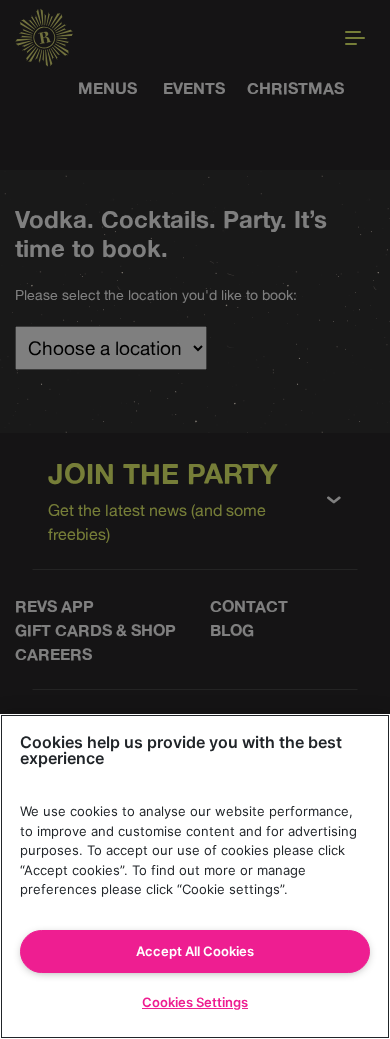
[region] (195, 876)
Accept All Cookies (195, 951)
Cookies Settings (195, 1002)
